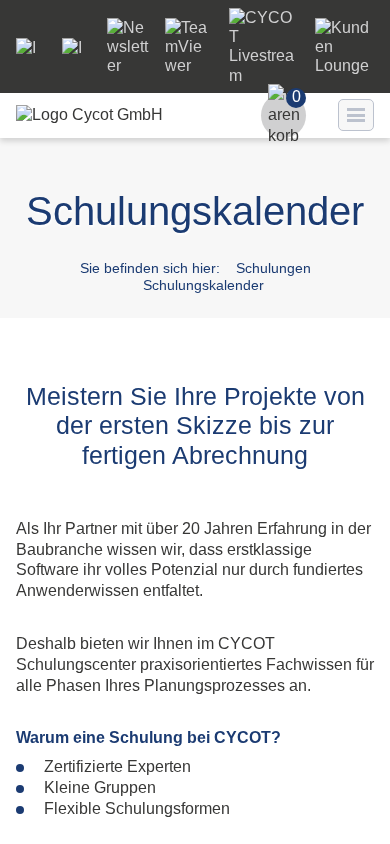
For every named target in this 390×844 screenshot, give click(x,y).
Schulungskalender (203, 285)
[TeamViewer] (189, 65)
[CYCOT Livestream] (264, 75)
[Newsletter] (128, 65)
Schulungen (273, 268)
